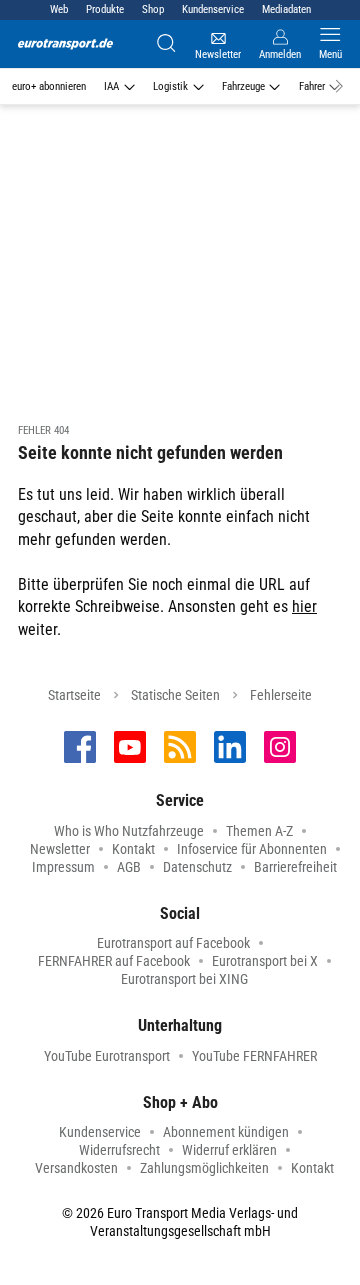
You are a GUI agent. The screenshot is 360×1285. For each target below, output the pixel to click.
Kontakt (133, 849)
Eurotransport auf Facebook (173, 943)
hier (304, 606)
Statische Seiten (175, 695)
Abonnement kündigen (226, 1132)
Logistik (170, 86)
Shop (153, 9)
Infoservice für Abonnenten (252, 849)
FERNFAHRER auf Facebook (114, 961)
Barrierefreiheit (295, 867)
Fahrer (312, 86)
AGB (129, 867)
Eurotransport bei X (265, 961)
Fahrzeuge (243, 86)
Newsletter (60, 849)
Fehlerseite (281, 695)
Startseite (74, 695)
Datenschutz (197, 867)
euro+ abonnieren (49, 86)
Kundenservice (213, 9)
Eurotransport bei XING (184, 979)
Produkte (105, 9)
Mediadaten (286, 9)
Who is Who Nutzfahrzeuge (129, 831)
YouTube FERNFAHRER (254, 1056)
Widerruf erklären (229, 1150)
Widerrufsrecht (119, 1150)
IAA (111, 86)
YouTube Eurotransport (107, 1056)
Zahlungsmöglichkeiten (204, 1168)
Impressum (63, 867)
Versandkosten (76, 1168)
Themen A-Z (259, 831)
